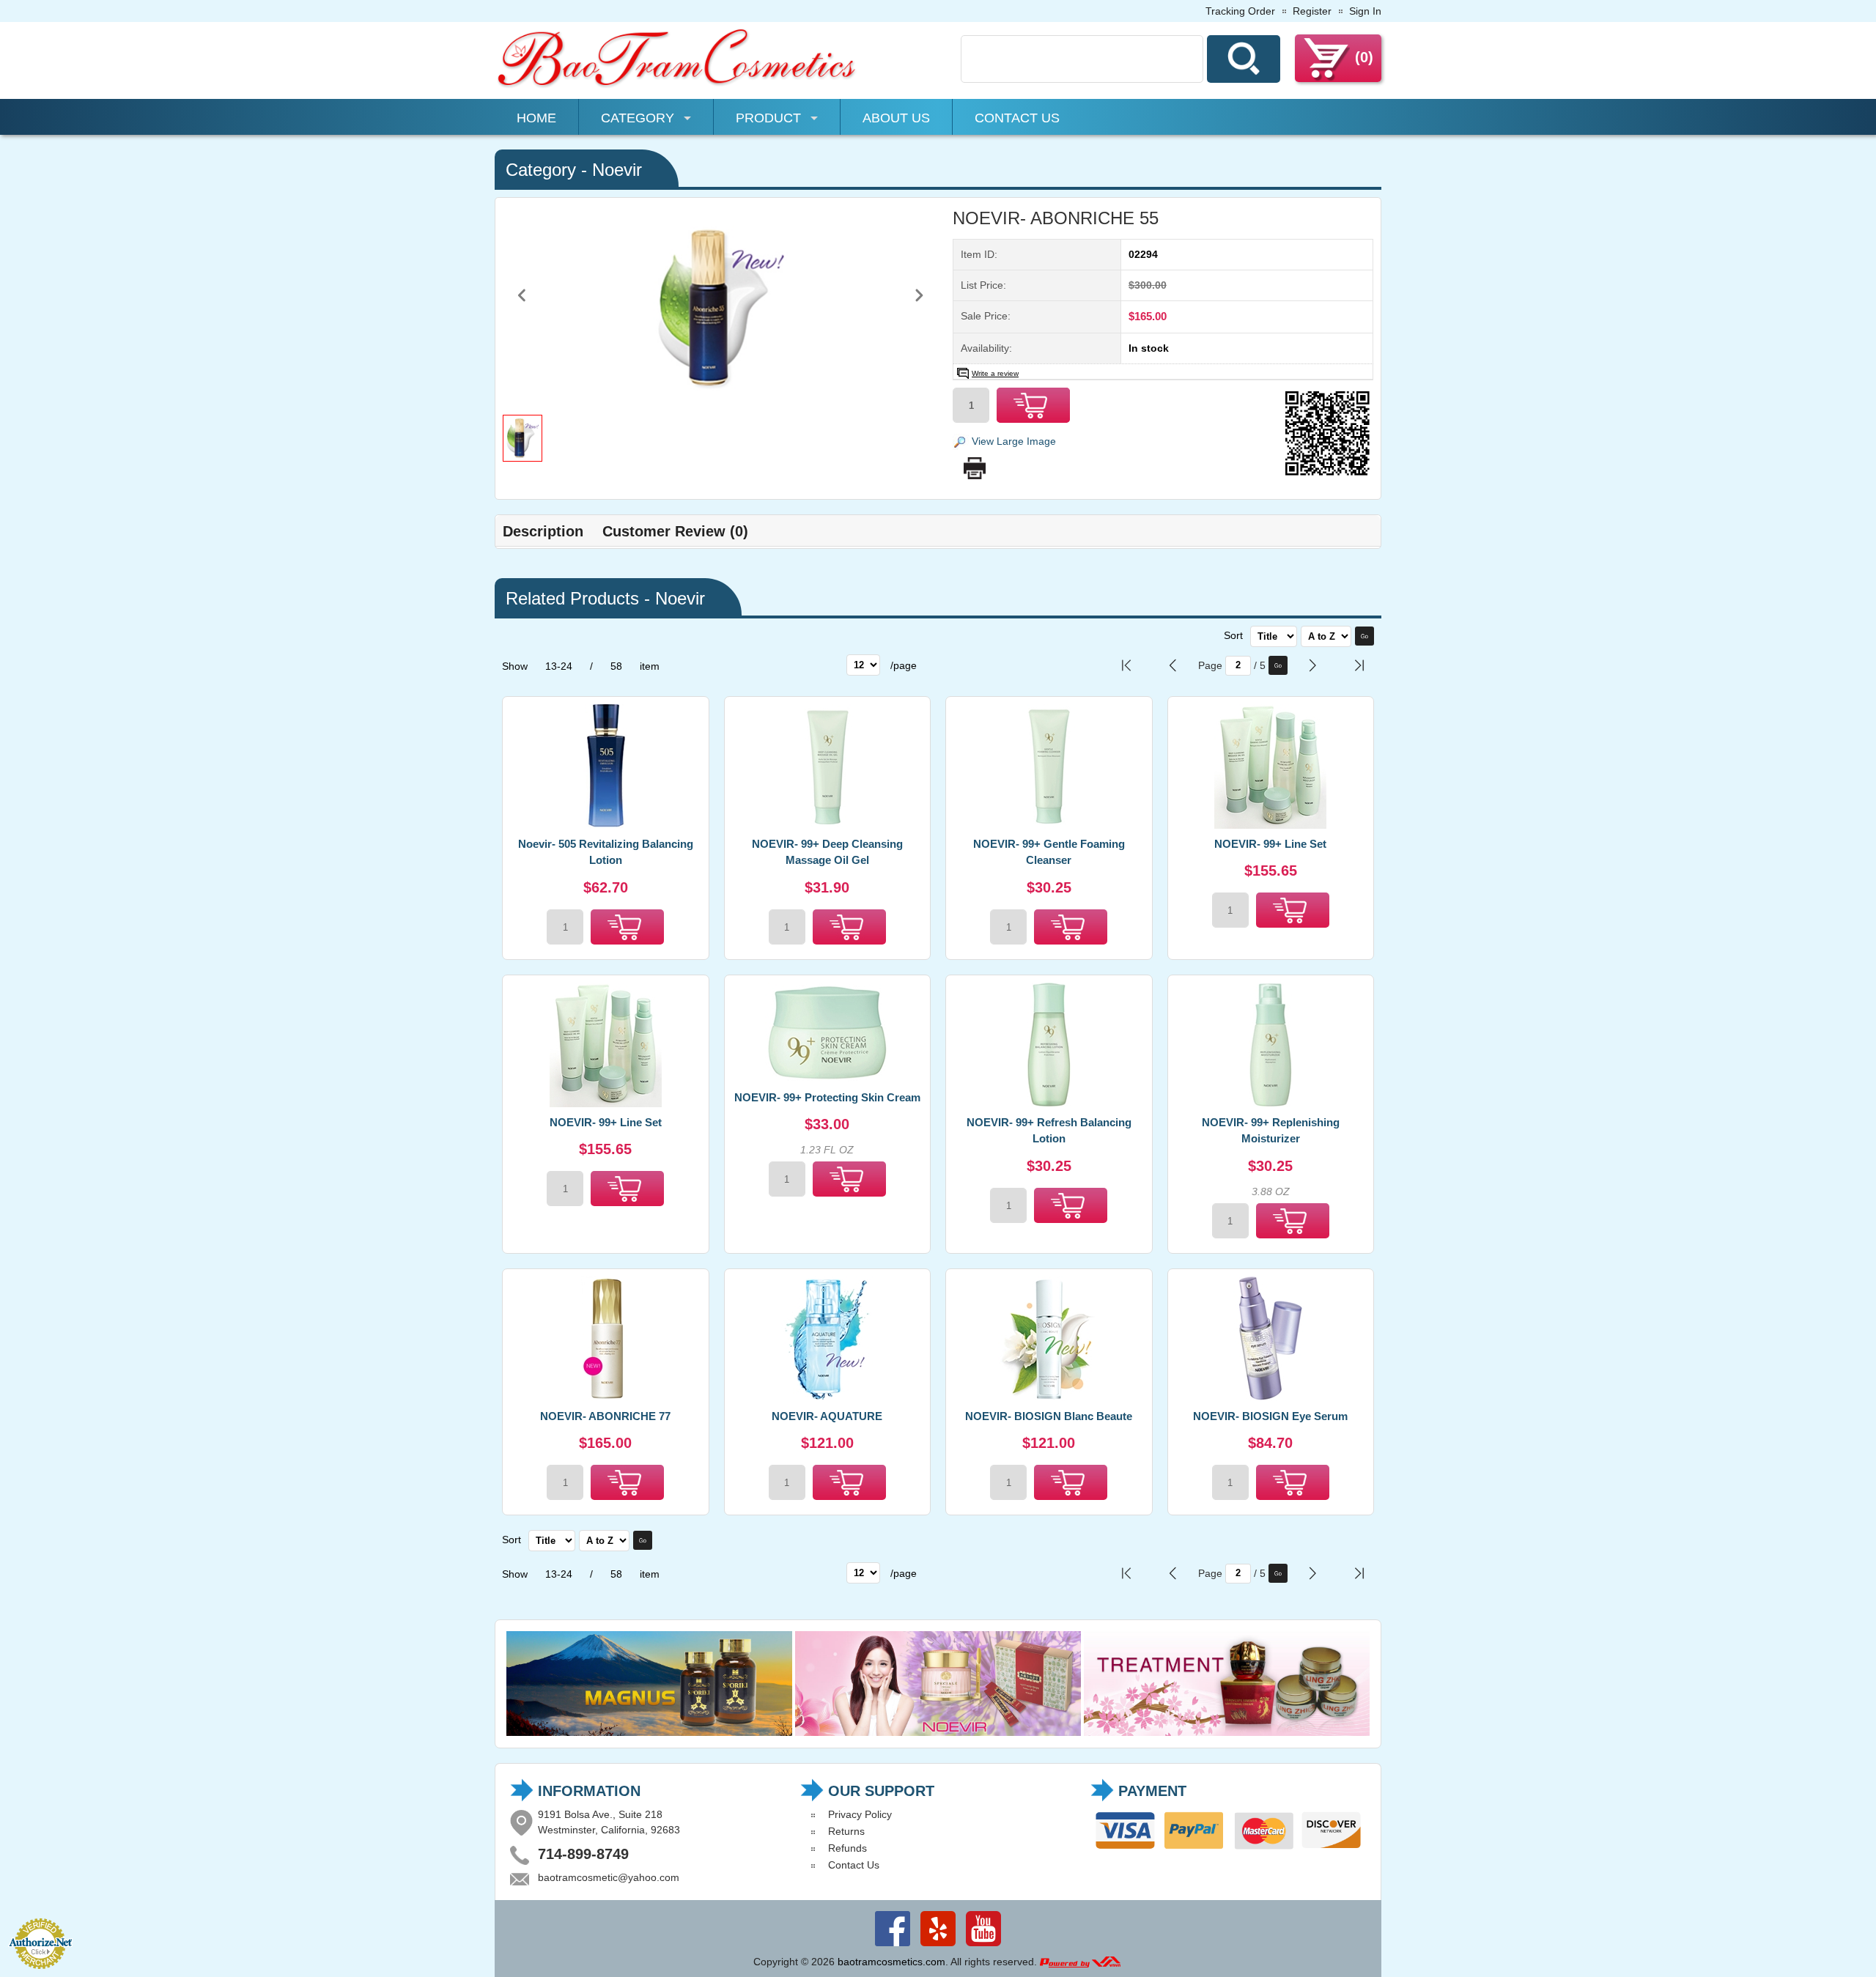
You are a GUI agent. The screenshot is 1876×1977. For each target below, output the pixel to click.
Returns (846, 1831)
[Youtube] (983, 1946)
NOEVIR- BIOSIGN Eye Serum (1270, 1416)
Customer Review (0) (675, 531)
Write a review (995, 373)
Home (536, 118)
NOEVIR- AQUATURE (827, 1416)
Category (638, 118)
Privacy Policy (860, 1814)
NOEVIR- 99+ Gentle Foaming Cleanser (1049, 852)
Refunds (847, 1848)
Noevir (617, 170)
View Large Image (1014, 441)
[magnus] (649, 1732)
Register (1312, 11)
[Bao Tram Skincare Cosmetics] (678, 86)
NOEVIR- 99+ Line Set (1270, 844)
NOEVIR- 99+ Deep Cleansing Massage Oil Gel (827, 852)
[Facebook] (893, 1946)
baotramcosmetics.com (891, 1962)
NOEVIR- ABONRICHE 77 (605, 1416)
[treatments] (1227, 1732)
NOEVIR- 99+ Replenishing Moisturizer (1271, 1131)
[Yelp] (938, 1946)
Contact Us (1017, 118)
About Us (896, 118)
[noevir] (938, 1732)
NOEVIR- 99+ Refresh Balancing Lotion (1049, 1131)
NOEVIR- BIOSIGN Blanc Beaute (1049, 1416)
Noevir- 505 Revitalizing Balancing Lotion (606, 852)
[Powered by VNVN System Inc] (1080, 1962)
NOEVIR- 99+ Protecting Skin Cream (827, 1097)
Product (768, 118)
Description (543, 531)
